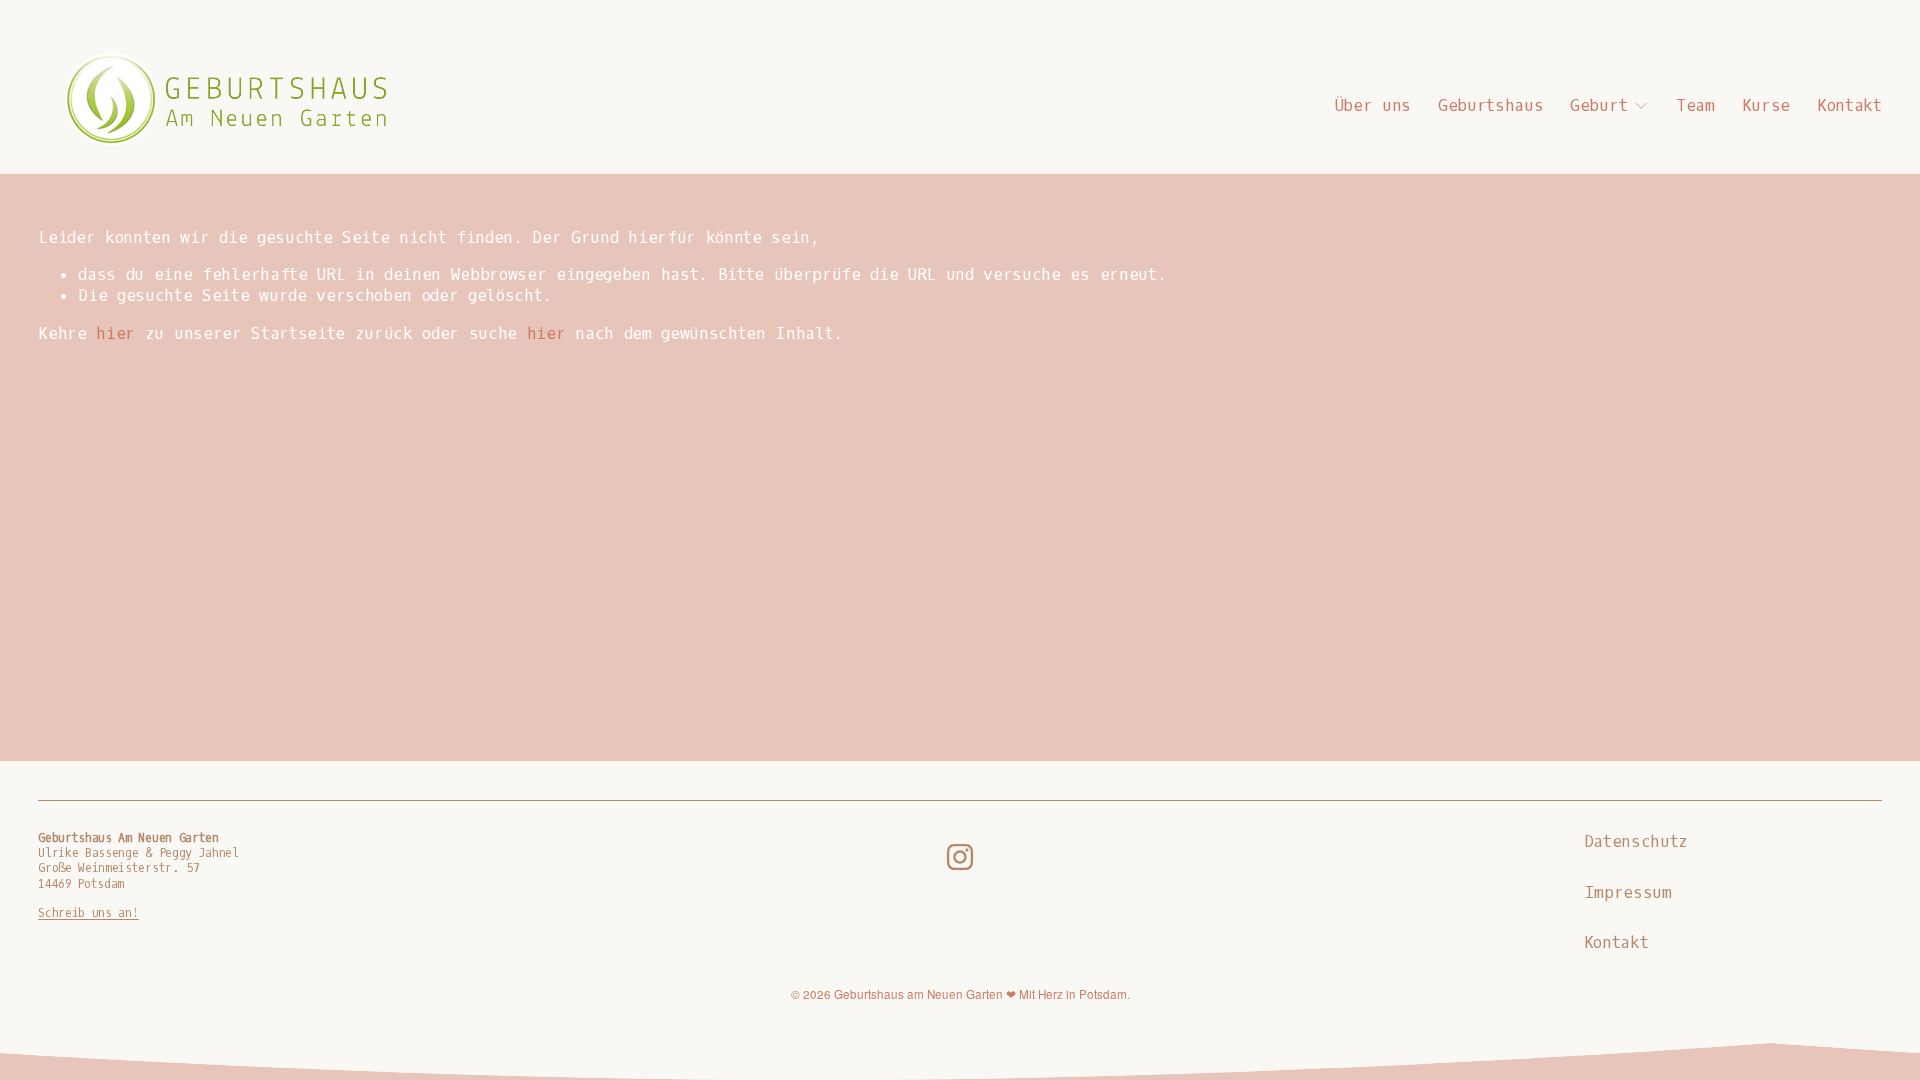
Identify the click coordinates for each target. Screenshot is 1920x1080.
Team (1695, 105)
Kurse (1766, 105)
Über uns (1373, 105)
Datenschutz (1636, 841)
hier (115, 333)
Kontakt (1849, 105)
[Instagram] (960, 857)
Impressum (1628, 892)
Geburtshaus (1490, 105)
